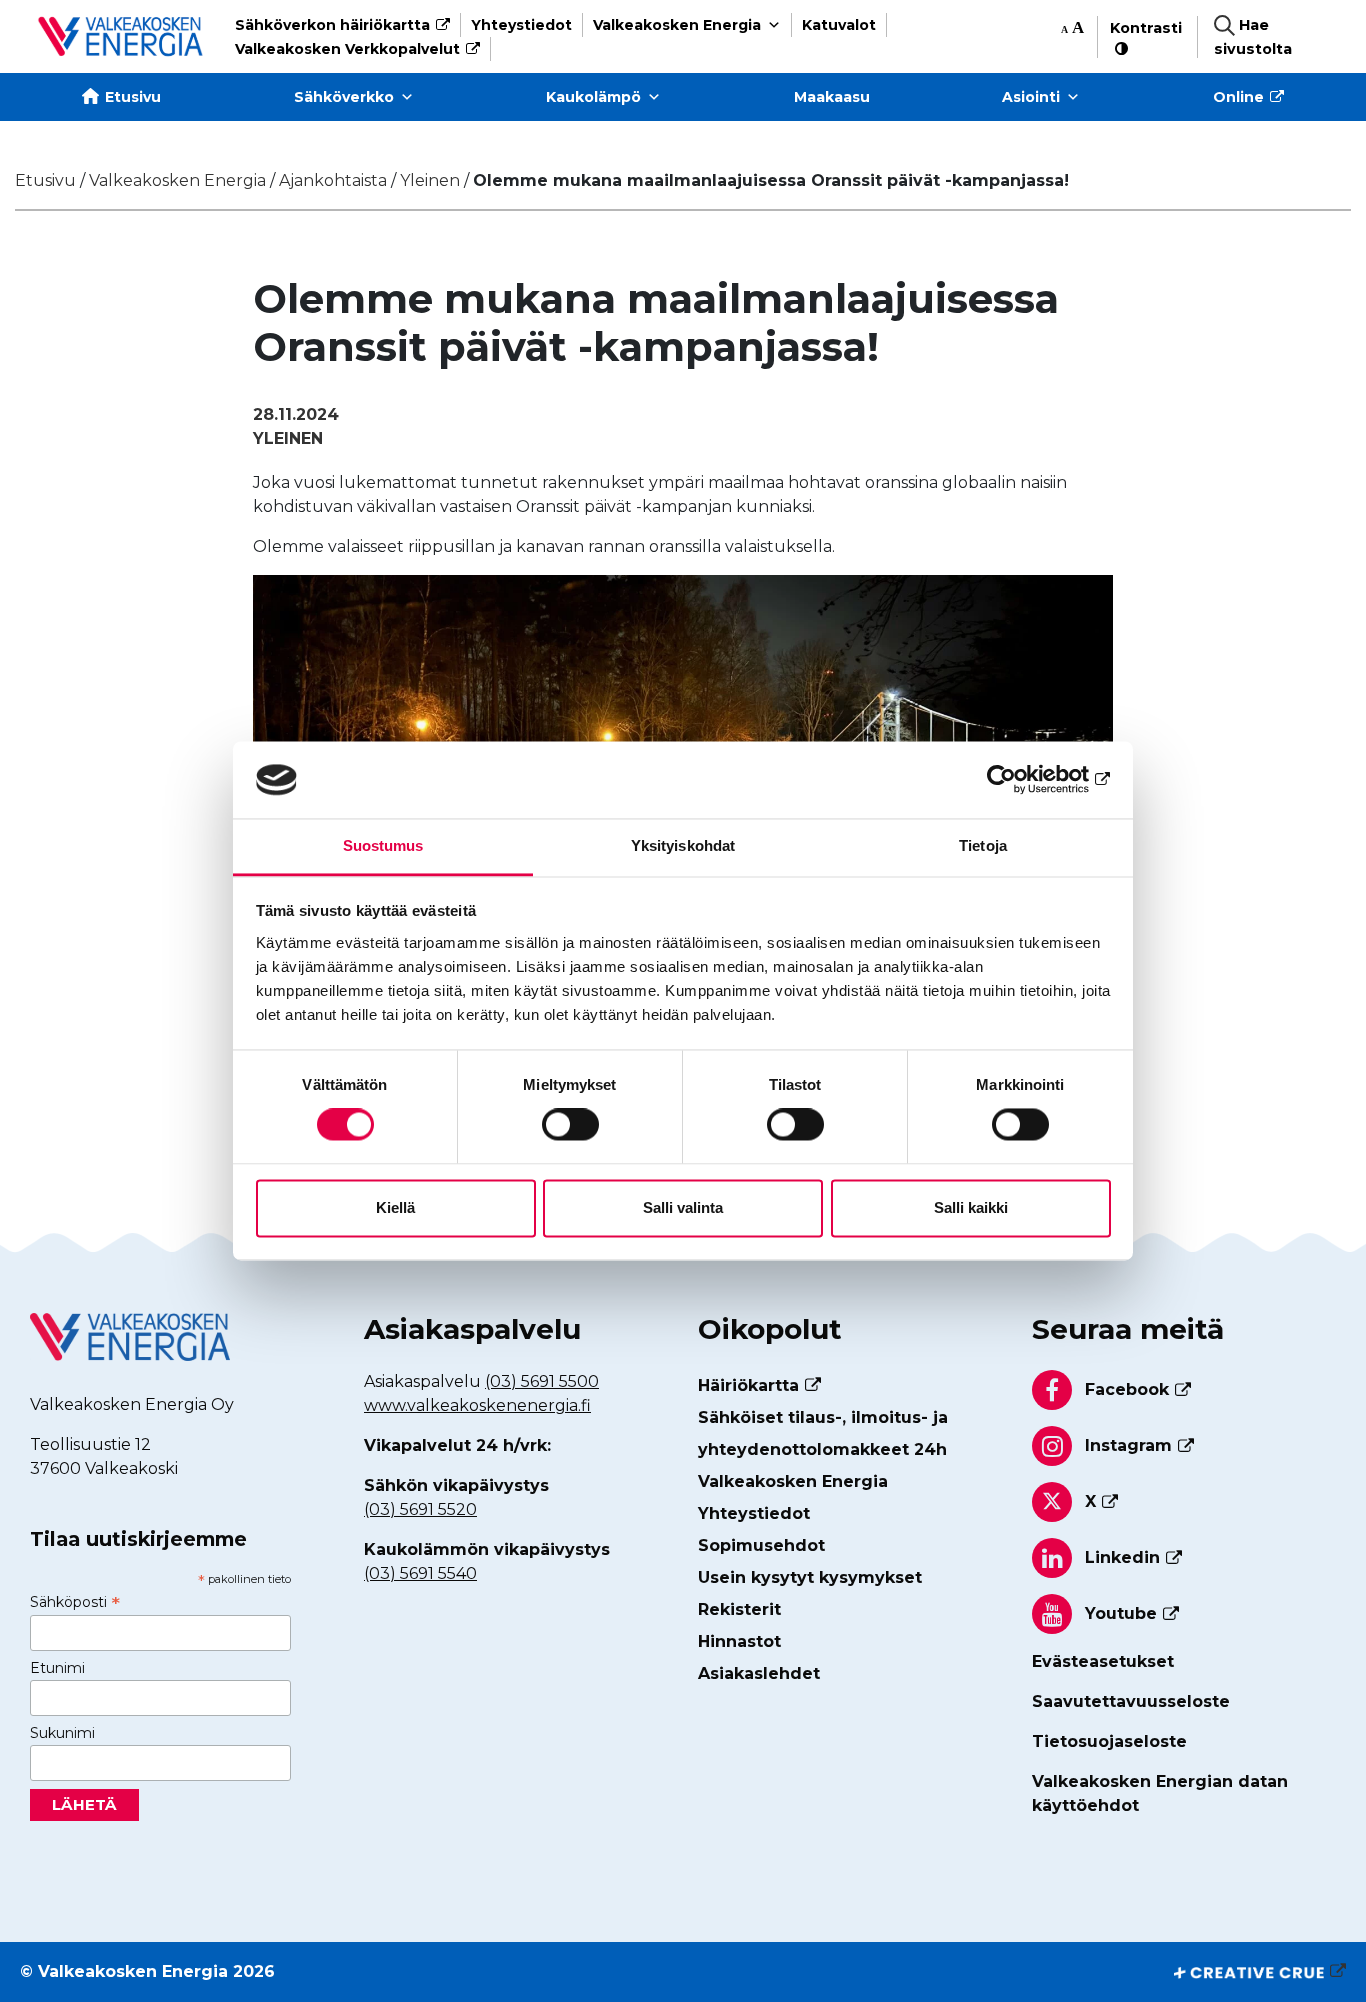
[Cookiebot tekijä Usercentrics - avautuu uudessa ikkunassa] (1023, 780)
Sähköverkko (344, 97)
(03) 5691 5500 (542, 1381)
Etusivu (133, 97)
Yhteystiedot (521, 25)
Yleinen (288, 438)
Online (1238, 97)
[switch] (570, 1125)
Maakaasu (832, 97)
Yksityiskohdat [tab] (683, 845)
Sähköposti (75, 1602)
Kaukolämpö (593, 97)
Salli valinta (683, 1207)
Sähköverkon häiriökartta (332, 25)
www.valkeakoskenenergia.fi (477, 1405)
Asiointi (1031, 97)
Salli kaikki (971, 1207)
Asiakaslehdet (759, 1673)
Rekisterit (739, 1609)
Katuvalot (839, 25)
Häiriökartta (748, 1385)
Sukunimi (62, 1733)
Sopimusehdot (761, 1545)
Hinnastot (739, 1641)
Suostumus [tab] (383, 845)
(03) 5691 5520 (420, 1509)
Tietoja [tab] (983, 845)
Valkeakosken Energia (677, 25)
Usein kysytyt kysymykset (810, 1577)
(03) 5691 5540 (420, 1573)
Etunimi (57, 1668)
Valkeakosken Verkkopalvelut (347, 49)
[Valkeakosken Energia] (120, 36)
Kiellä (395, 1207)
